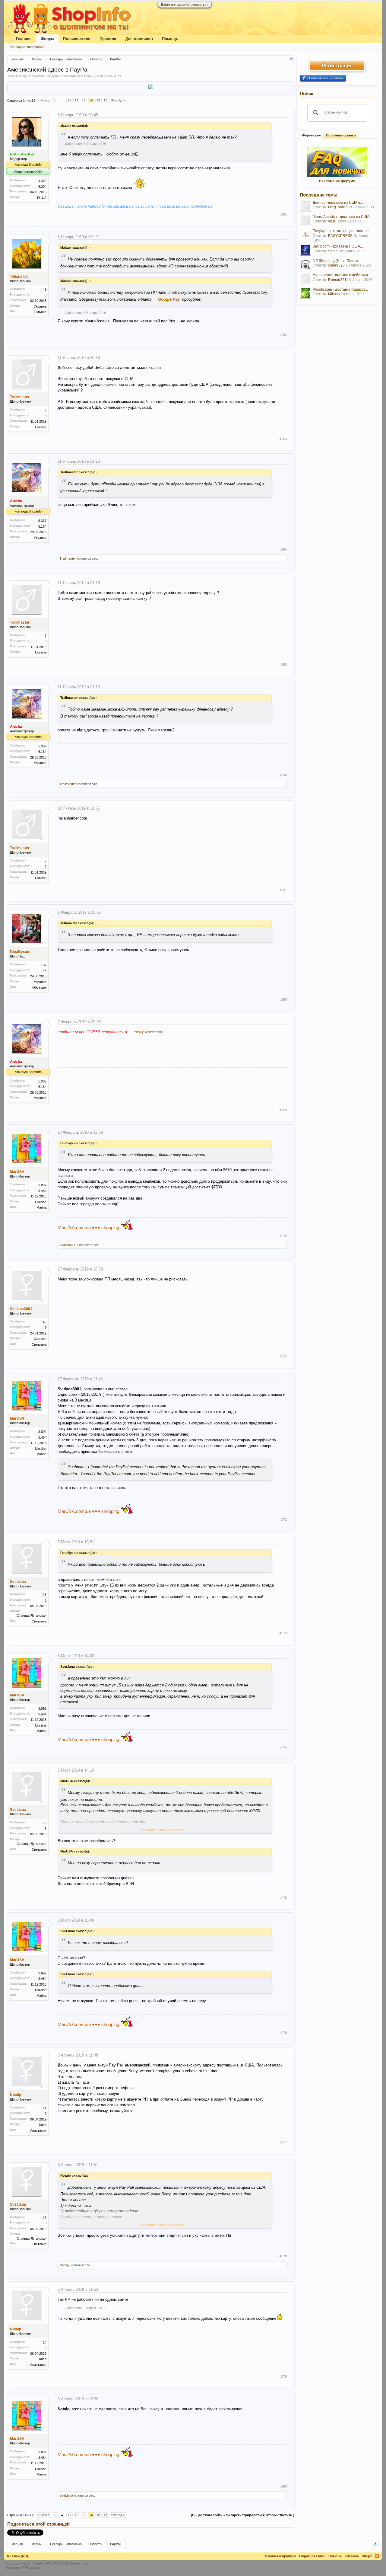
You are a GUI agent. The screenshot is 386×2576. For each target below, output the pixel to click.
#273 (283, 1633)
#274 (283, 1748)
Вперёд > (118, 100)
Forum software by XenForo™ (47, 2563)
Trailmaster (20, 397)
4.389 (42, 181)
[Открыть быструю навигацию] (291, 59)
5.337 (42, 521)
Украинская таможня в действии (340, 275)
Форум (47, 39)
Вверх (367, 2556)
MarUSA (17, 1172)
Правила (108, 39)
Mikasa (334, 294)
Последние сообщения (27, 47)
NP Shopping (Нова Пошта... (337, 261)
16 (106, 100)
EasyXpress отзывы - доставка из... (342, 231)
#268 (283, 999)
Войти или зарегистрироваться (185, 5)
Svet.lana (18, 1582)
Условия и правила (280, 2556)
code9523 (336, 265)
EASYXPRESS (340, 236)
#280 (283, 2486)
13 (84, 100)
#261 (283, 214)
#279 (283, 2376)
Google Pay (169, 299)
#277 (283, 2142)
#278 (283, 2256)
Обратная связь (312, 2556)
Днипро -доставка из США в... (338, 203)
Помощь (170, 39)
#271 (283, 1356)
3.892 (42, 1185)
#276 (283, 2033)
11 (70, 100)
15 (98, 100)
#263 (283, 439)
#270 (283, 1236)
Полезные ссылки (341, 135)
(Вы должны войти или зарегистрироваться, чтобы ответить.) (243, 2515)
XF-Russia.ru (30, 2568)
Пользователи (77, 39)
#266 (283, 775)
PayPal (38, 76)
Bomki (89, 76)
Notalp (16, 2095)
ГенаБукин (19, 952)
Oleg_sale (337, 207)
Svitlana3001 (69, 1245)
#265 (283, 664)
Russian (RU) (17, 2556)
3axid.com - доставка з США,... (338, 246)
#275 (283, 1898)
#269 (283, 1110)
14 (91, 100)
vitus (332, 221)
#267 (283, 890)
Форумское (312, 135)
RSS (377, 2556)
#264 (283, 549)
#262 (283, 335)
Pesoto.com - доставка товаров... (340, 289)
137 (44, 965)
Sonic (333, 251)
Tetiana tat (19, 276)
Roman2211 (338, 280)
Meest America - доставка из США (341, 217)
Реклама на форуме (337, 181)
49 (45, 289)
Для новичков (139, 39)
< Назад (44, 100)
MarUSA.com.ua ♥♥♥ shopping (88, 1227)
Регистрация (337, 66)
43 (45, 1322)
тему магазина (148, 1032)
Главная (24, 39)
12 (77, 100)
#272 (283, 1520)
